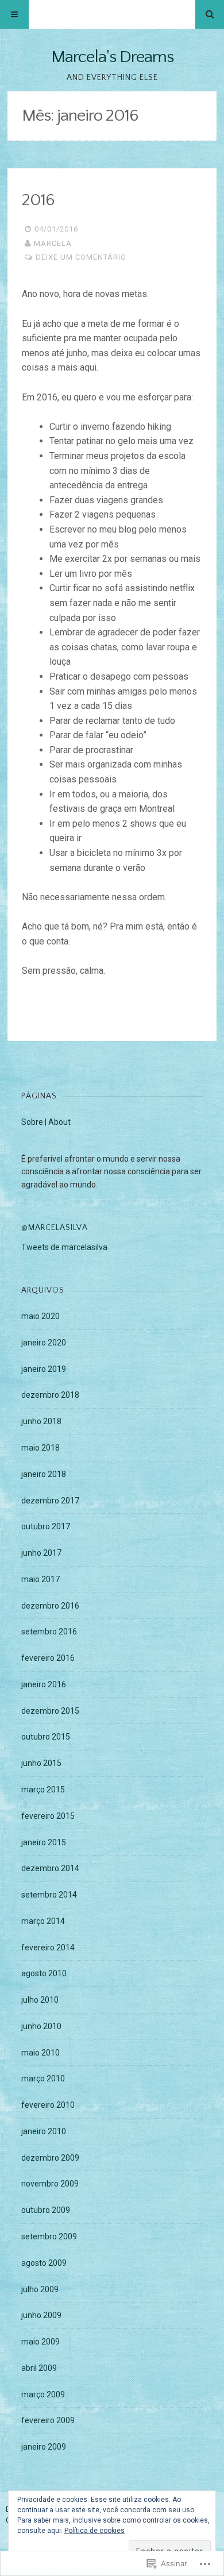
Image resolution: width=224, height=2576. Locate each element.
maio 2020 (40, 1316)
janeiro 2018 (44, 1474)
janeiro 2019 (44, 1369)
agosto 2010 (44, 1973)
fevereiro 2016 (48, 1658)
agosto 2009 (44, 2263)
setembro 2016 (49, 1632)
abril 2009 (39, 2368)
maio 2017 (40, 1579)
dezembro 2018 (50, 1395)
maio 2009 (40, 2342)
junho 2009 (41, 2315)
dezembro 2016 (50, 1606)
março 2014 (43, 1921)
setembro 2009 (49, 2236)
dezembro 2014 (50, 1868)
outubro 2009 (46, 2210)
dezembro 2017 (50, 1501)
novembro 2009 (50, 2184)
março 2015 (43, 1790)
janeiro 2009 (44, 2447)
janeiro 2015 (44, 1842)
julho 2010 (40, 2000)
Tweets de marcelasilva (64, 1247)
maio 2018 (40, 1448)
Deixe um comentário (81, 257)
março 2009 (43, 2394)
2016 (38, 200)
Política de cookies (94, 2531)
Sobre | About (46, 1122)
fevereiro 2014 (48, 1948)
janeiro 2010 (44, 2131)
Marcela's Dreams (112, 57)
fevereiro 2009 (48, 2420)
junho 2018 (41, 1421)
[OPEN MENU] (14, 14)
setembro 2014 (49, 1895)
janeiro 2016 (44, 1684)
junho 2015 (41, 1763)
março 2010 (43, 2078)
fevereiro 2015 (48, 1816)
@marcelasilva (55, 1228)
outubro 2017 (46, 1526)
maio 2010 (40, 2053)
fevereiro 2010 (48, 2105)
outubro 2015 (46, 1737)
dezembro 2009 (50, 2158)
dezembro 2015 (50, 1711)
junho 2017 (41, 1553)
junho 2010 (41, 2026)
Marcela (53, 243)
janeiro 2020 (44, 1343)
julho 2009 (40, 2289)
